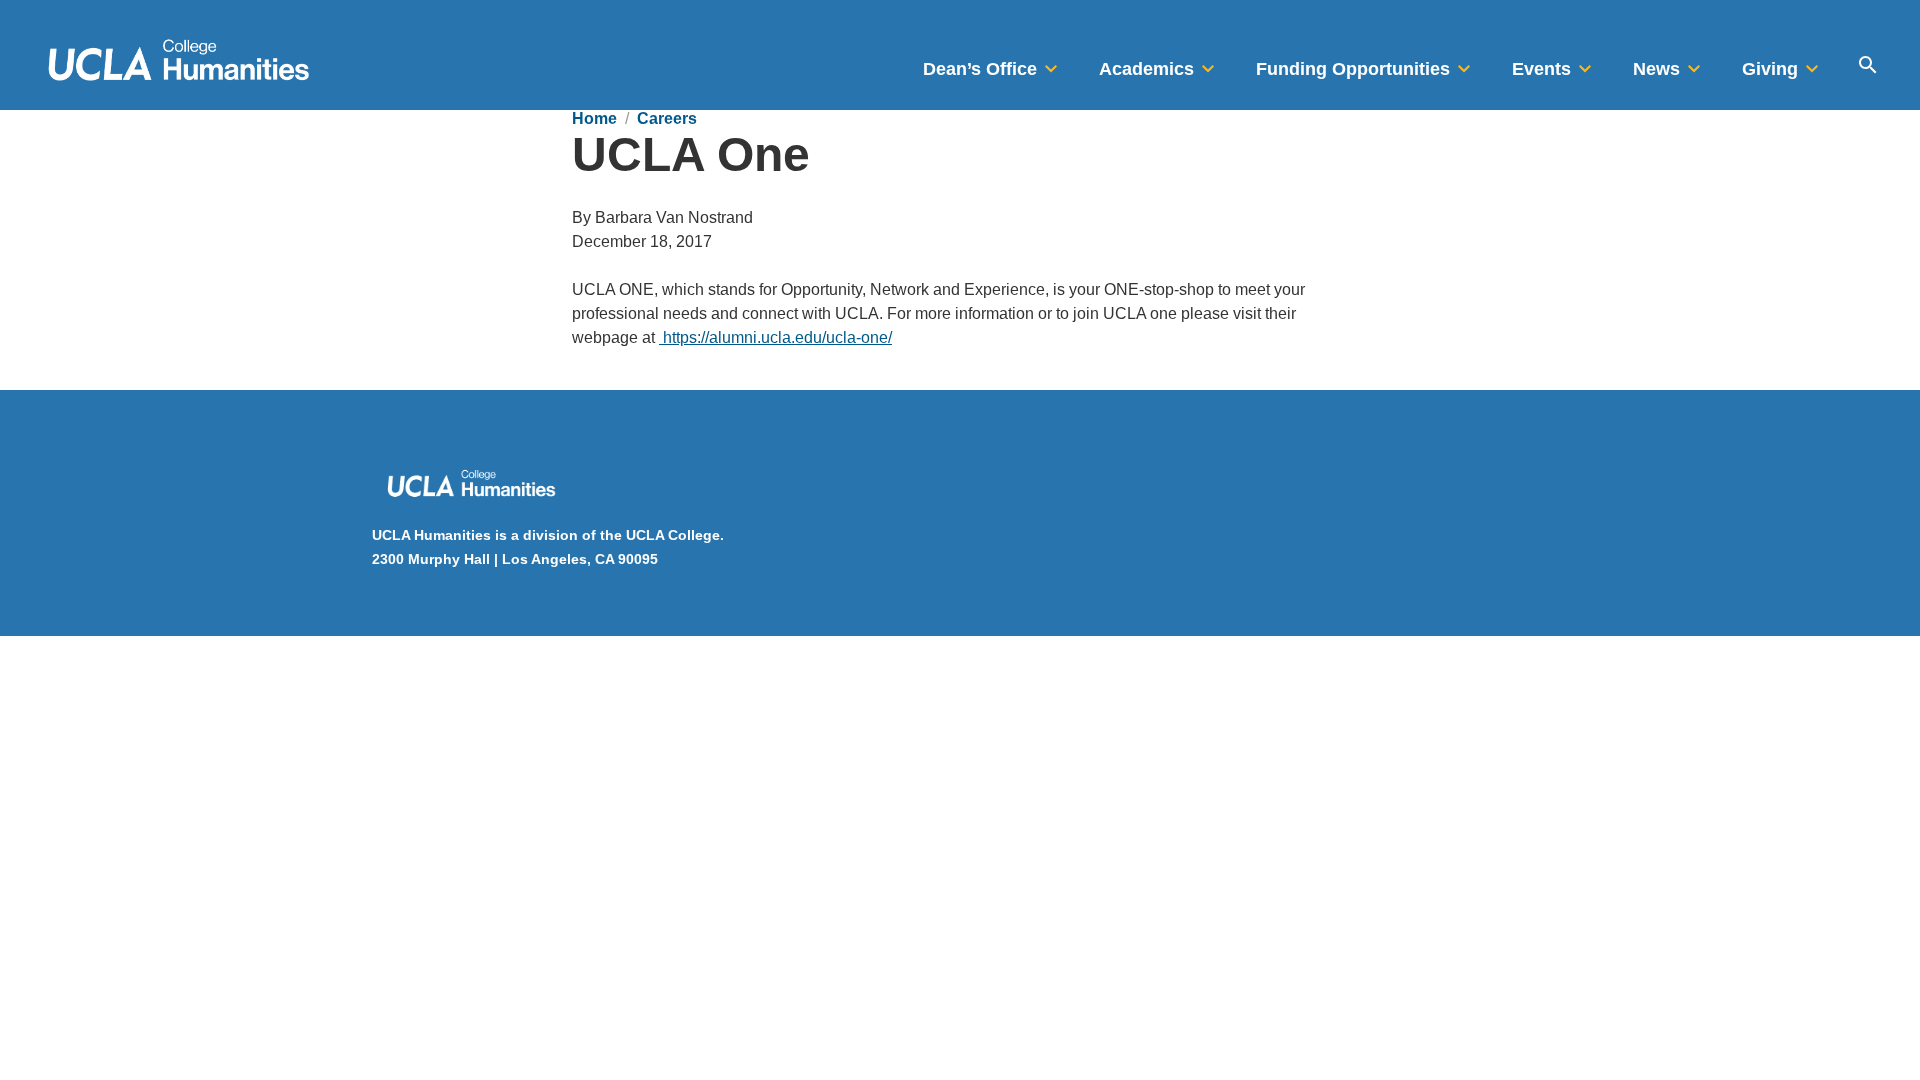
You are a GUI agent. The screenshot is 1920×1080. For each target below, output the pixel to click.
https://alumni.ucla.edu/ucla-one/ (775, 337)
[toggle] (1051, 63)
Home (594, 118)
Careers (667, 118)
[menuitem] (993, 63)
